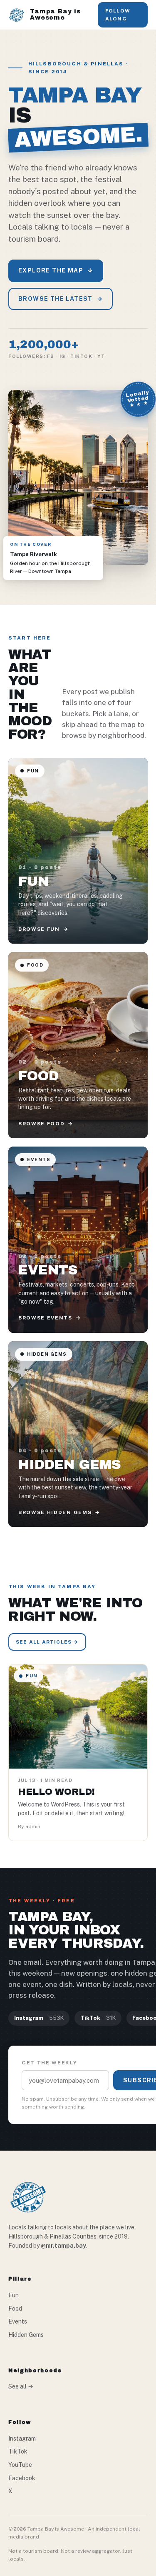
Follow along (118, 15)
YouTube (20, 2465)
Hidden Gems (26, 2335)
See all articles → (47, 1642)
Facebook (22, 2478)
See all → (21, 2386)
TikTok (18, 2451)
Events (18, 2321)
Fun (14, 2295)
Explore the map (56, 270)
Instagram (22, 2439)
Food (15, 2309)
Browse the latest (61, 299)
